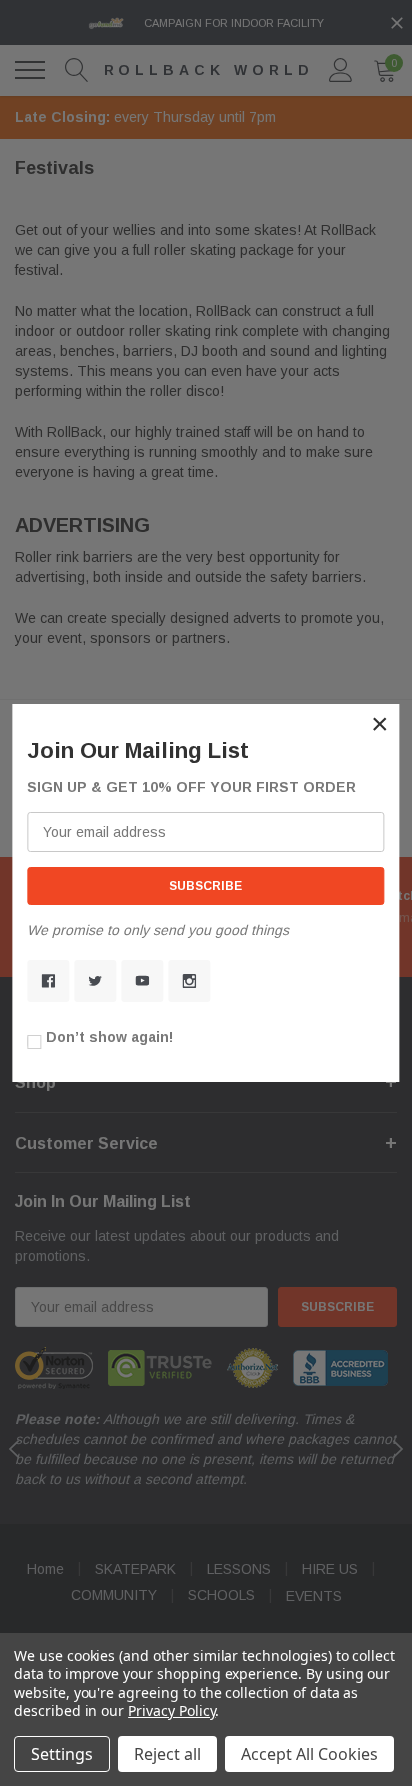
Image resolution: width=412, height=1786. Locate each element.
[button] (380, 724)
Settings (62, 1754)
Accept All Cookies (309, 1754)
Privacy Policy (171, 1710)
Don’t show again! (109, 1037)
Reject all (167, 1754)
